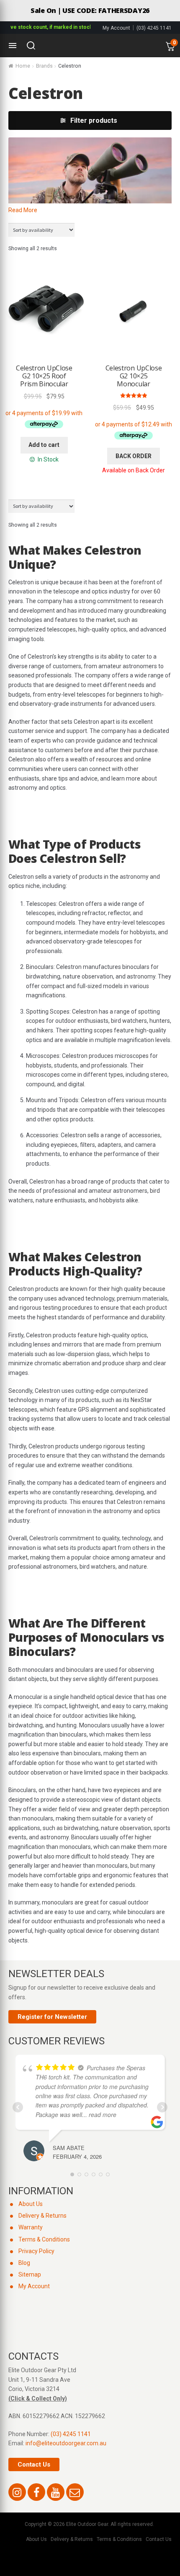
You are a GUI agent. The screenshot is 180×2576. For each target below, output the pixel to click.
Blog (24, 2263)
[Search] (31, 46)
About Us (31, 2204)
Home (23, 66)
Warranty (31, 2227)
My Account (116, 28)
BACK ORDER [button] (134, 456)
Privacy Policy (36, 2251)
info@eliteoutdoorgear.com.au (66, 2443)
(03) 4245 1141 (154, 28)
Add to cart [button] (44, 445)
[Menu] (13, 46)
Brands (44, 66)
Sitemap (30, 2274)
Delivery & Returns (42, 2216)
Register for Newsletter (52, 2017)
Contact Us (34, 2464)
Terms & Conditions (44, 2239)
